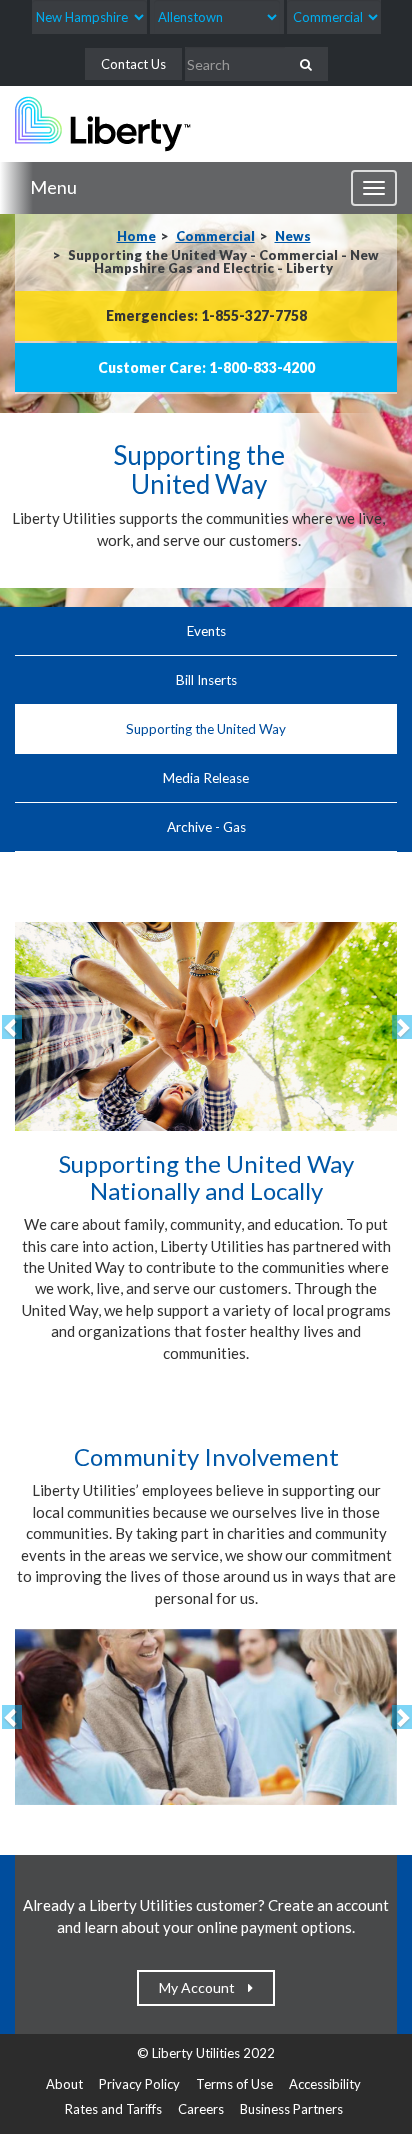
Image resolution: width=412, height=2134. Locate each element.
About (64, 2084)
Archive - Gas (206, 827)
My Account (201, 1987)
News (293, 236)
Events (206, 631)
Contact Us (133, 64)
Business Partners (291, 2109)
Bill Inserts (206, 680)
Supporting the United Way (206, 729)
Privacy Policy (139, 2084)
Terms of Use (234, 2084)
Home (136, 236)
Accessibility (325, 2084)
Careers (201, 2109)
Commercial (215, 236)
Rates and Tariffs (113, 2109)
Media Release (206, 778)
